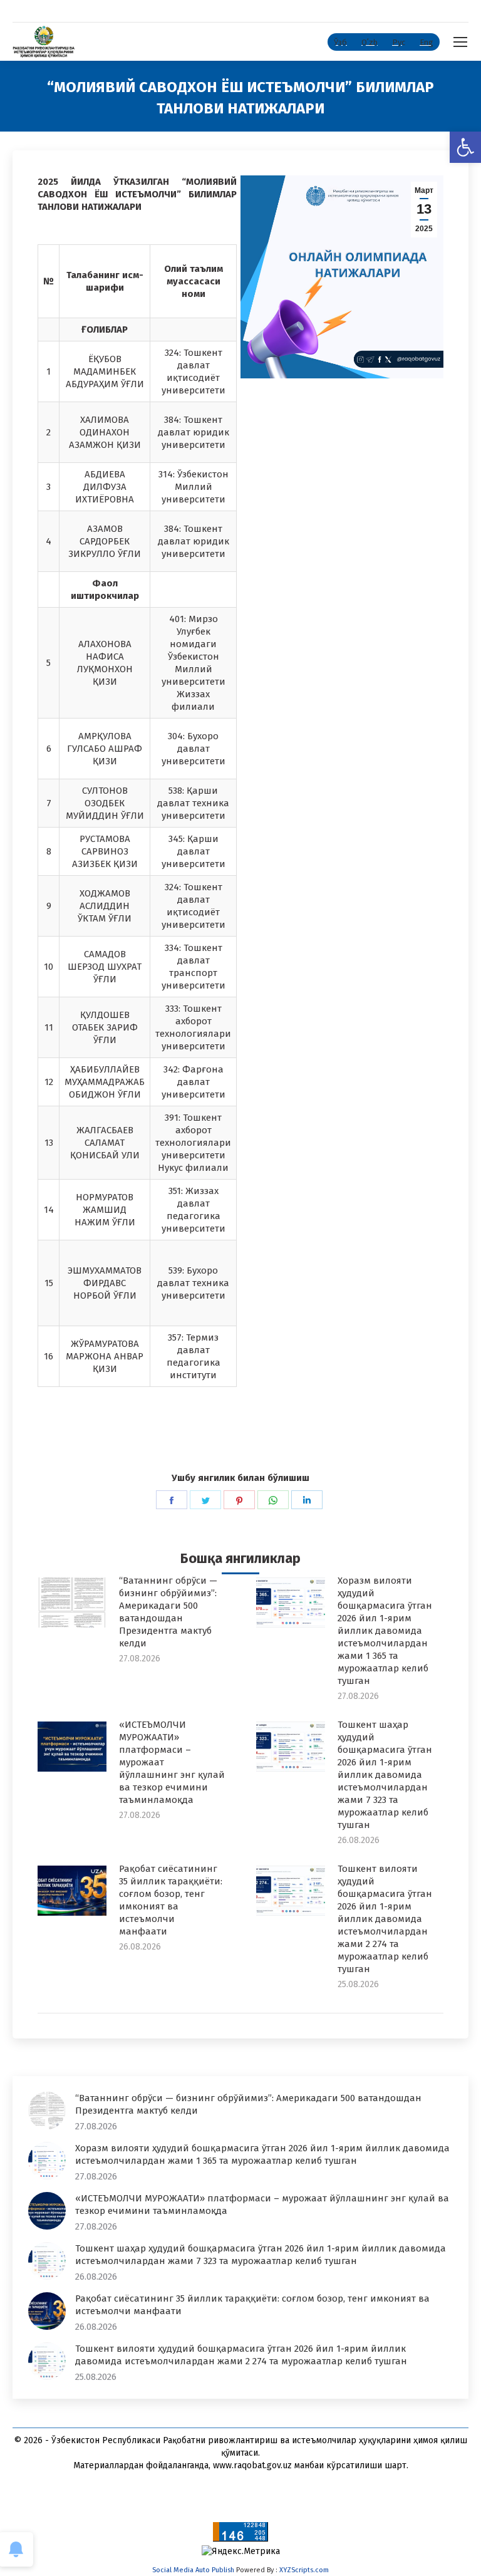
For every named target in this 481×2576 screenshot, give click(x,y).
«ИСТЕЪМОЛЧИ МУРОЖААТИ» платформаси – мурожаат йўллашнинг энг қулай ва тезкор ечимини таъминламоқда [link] (172, 1762)
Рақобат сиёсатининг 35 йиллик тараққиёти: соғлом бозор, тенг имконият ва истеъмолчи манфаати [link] (171, 1900)
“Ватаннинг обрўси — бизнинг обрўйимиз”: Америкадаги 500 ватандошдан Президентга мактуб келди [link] (168, 1612)
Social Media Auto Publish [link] (193, 2570)
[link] (465, 147)
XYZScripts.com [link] (304, 2570)
